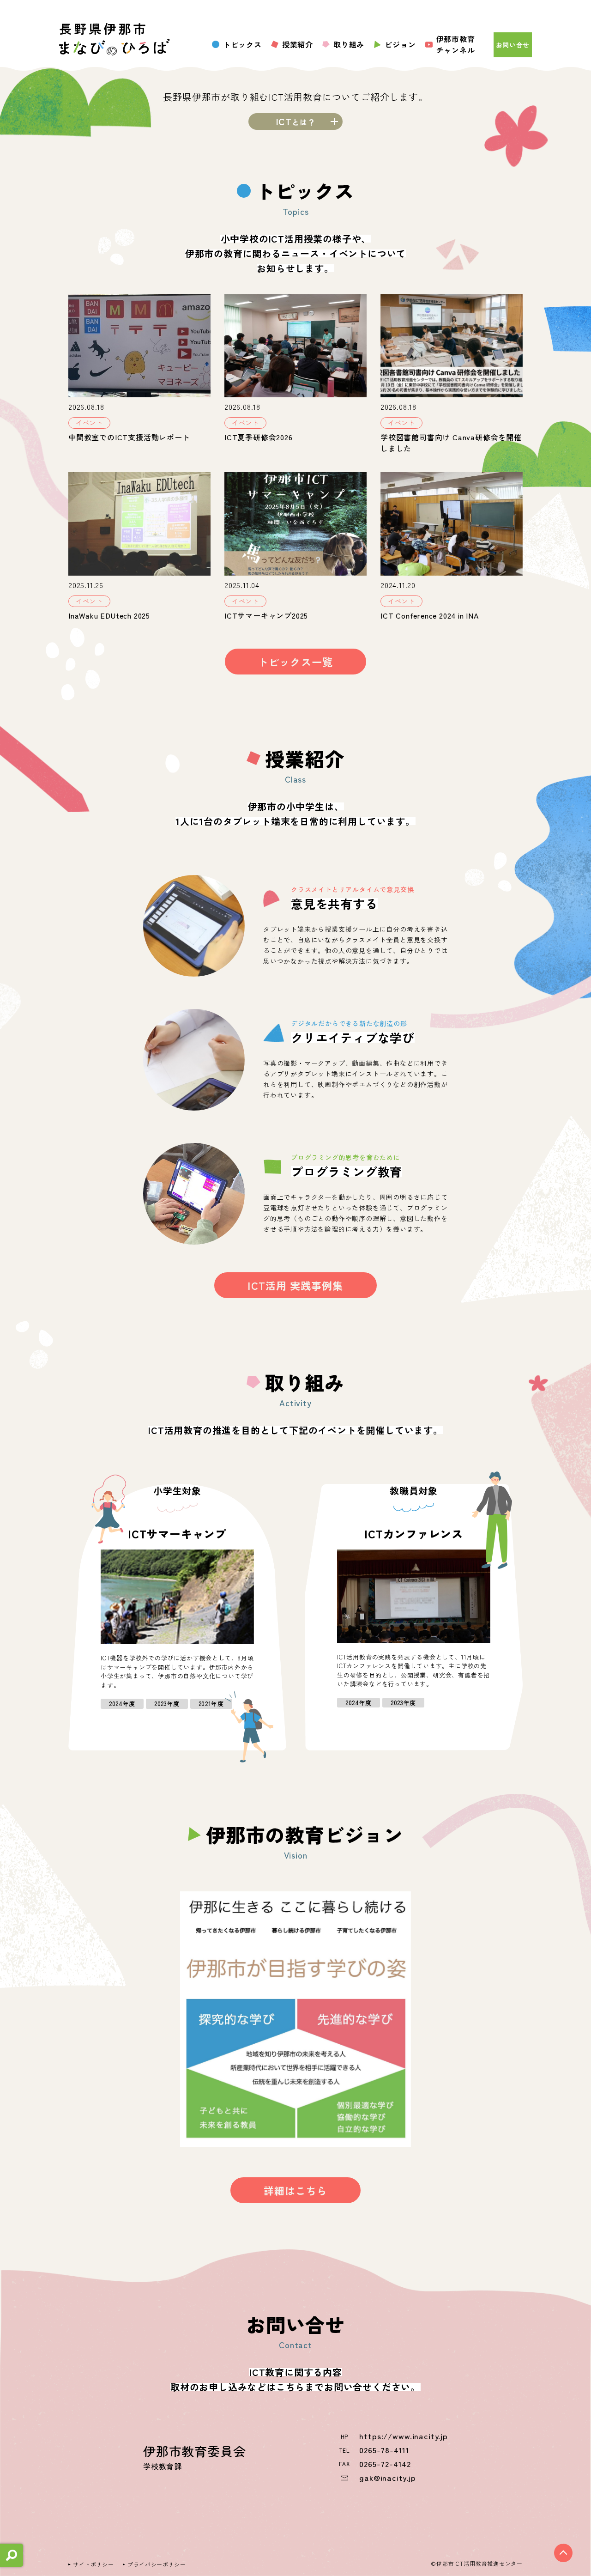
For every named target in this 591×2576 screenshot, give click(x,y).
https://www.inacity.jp (404, 2436)
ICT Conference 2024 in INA (430, 615)
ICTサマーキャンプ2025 (266, 615)
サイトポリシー (93, 2564)
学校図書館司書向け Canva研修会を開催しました (451, 443)
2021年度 (211, 1704)
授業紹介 (298, 44)
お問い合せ (513, 45)
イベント (89, 423)
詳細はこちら (296, 2190)
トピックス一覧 (295, 662)
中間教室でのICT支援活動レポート (129, 437)
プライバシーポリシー (157, 2564)
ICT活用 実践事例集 (295, 1285)
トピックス (242, 44)
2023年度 (167, 1704)
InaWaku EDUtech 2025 (109, 615)
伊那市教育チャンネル (456, 44)
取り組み (349, 44)
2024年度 (122, 1704)
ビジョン (400, 44)
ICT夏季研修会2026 (259, 437)
